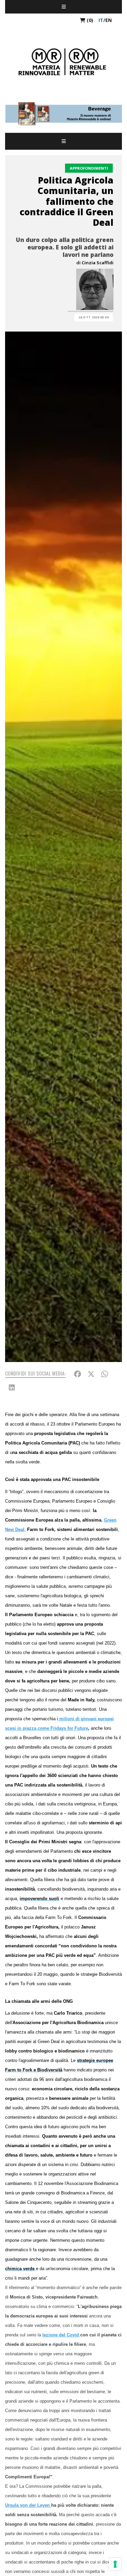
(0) (89, 20)
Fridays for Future (69, 1728)
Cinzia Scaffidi (98, 263)
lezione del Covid (61, 2335)
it (101, 20)
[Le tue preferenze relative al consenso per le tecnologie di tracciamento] (115, 2564)
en (109, 20)
